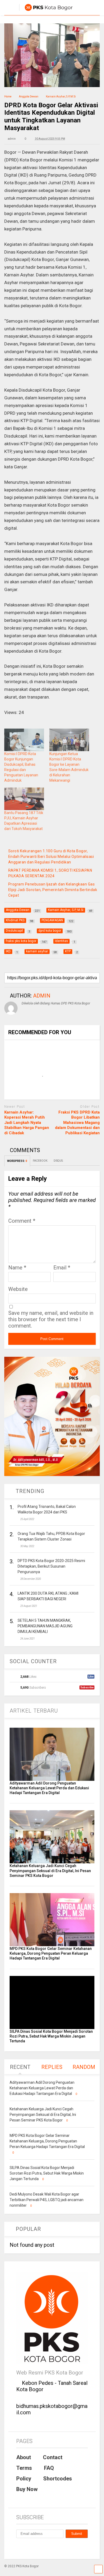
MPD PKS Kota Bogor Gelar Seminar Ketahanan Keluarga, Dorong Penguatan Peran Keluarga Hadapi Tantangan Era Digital (51, 1953)
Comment (22, 1221)
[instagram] (31, 2548)
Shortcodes (58, 2479)
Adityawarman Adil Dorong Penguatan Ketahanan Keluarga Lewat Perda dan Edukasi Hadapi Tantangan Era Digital (49, 1788)
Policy (24, 2479)
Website (18, 1289)
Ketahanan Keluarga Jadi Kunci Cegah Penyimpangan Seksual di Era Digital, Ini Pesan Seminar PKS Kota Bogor (50, 1871)
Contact (53, 2457)
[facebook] (18, 2548)
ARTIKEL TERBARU (34, 1711)
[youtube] (43, 2548)
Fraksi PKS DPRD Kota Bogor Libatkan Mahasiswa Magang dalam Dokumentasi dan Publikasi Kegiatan (77, 1123)
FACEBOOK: (41, 1161)
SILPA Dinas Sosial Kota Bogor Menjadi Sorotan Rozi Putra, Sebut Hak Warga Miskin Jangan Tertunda (51, 2036)
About (24, 2457)
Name (17, 1268)
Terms (24, 2468)
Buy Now (27, 2489)
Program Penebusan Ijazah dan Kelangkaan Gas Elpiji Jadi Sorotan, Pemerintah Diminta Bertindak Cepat (53, 890)
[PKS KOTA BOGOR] (46, 11)
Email (62, 1268)
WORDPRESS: (17, 1161)
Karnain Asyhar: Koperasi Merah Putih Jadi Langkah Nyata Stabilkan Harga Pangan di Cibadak (27, 1123)
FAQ (49, 2468)
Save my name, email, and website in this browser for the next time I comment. (51, 1319)
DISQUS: (58, 1161)
